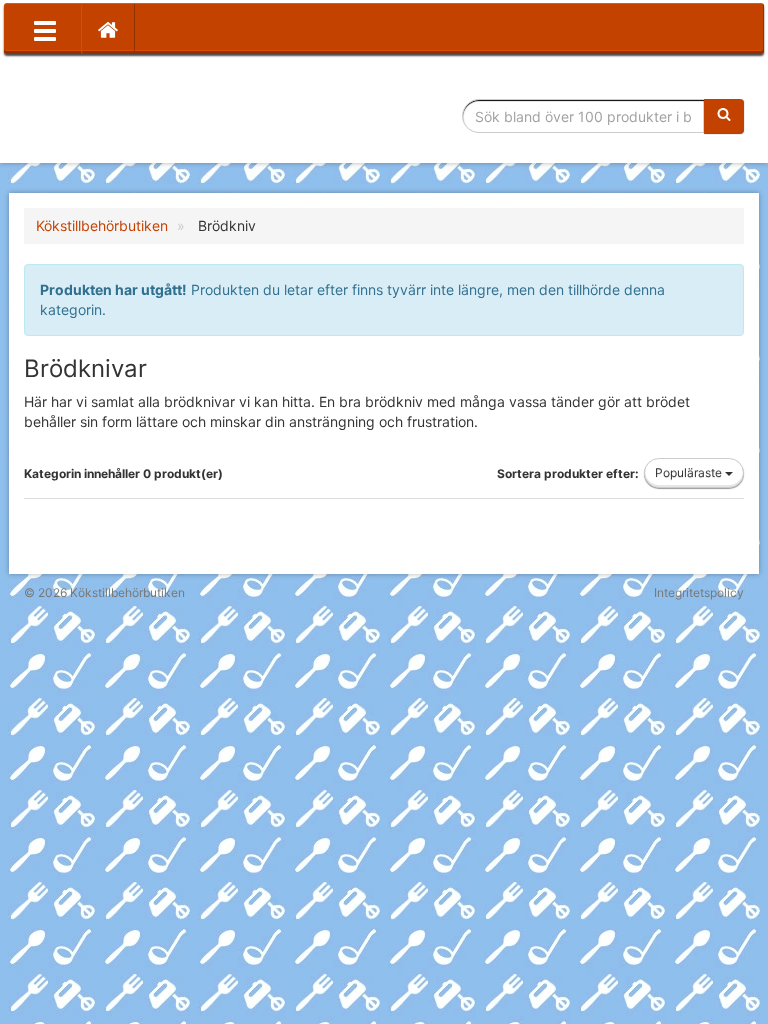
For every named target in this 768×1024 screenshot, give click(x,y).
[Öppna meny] (45, 29)
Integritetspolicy (699, 592)
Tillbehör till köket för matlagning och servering (166, 116)
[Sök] (724, 116)
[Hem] (108, 29)
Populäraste (690, 472)
